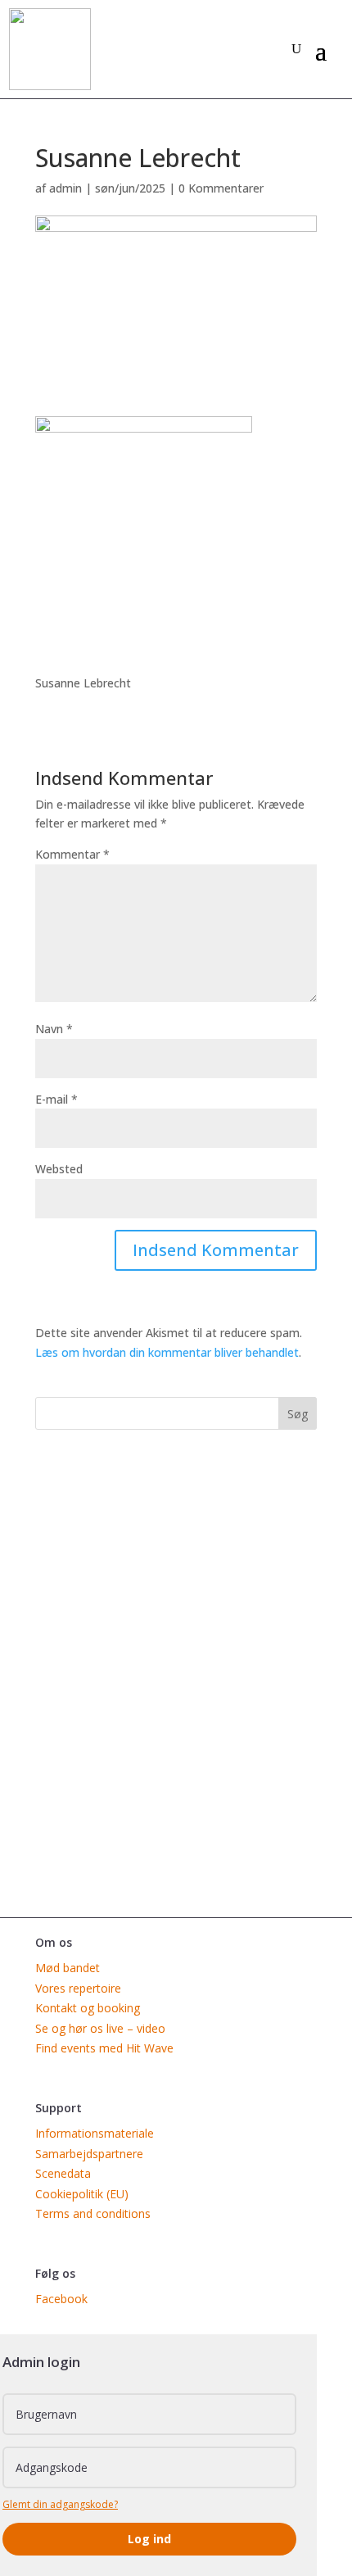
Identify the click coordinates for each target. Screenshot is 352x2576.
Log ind (149, 2539)
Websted (59, 1169)
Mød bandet (68, 1968)
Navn (54, 1029)
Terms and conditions (93, 2213)
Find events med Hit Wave (104, 2048)
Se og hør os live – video (100, 2028)
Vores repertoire (78, 1988)
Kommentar (72, 854)
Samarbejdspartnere (89, 2154)
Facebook (61, 2299)
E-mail (56, 1099)
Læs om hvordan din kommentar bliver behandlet (167, 1352)
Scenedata (63, 2173)
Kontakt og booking (88, 2008)
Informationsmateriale (95, 2133)
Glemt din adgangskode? (60, 2504)
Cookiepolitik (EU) (82, 2194)
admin (65, 188)
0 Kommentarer (221, 188)
